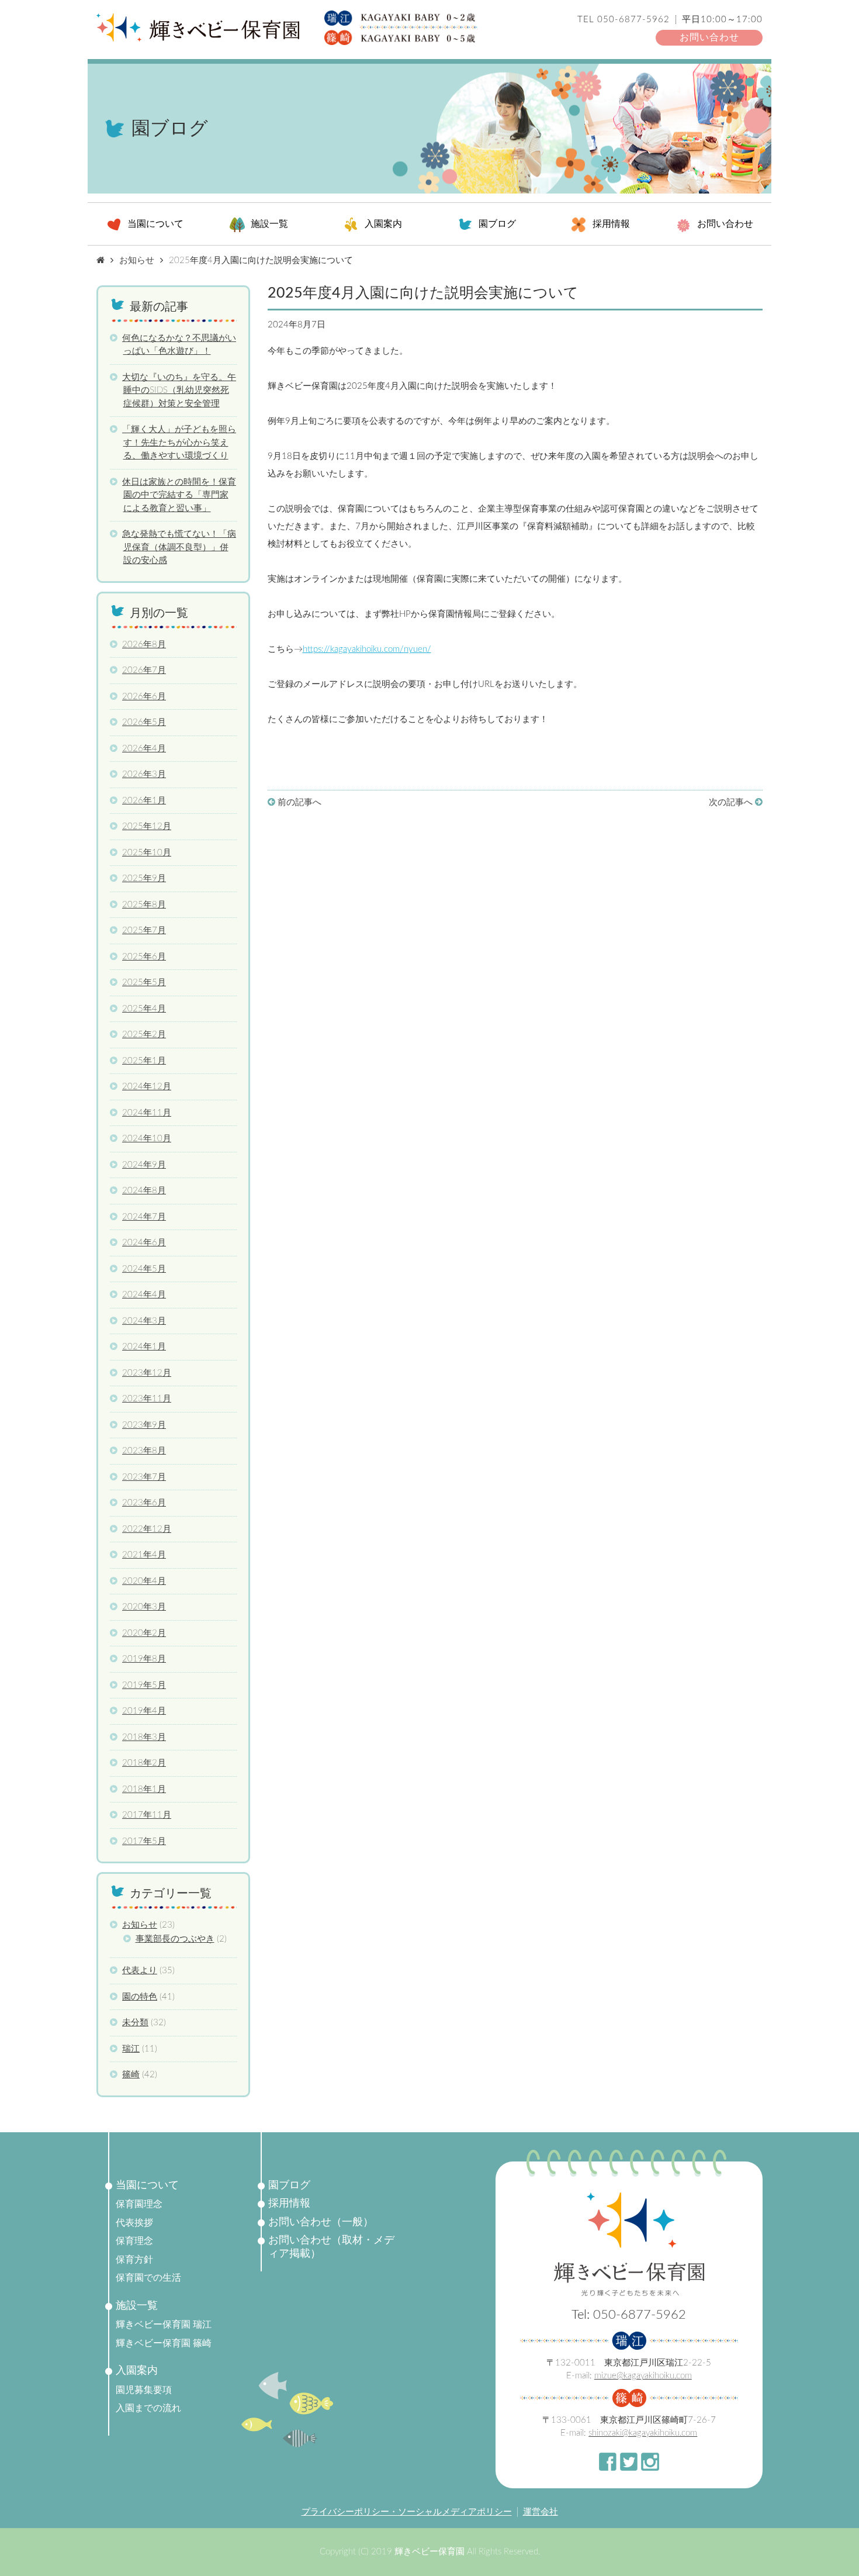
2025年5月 (144, 983)
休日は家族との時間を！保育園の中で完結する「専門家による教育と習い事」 (179, 495)
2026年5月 (144, 722)
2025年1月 (144, 1061)
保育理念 (134, 2241)
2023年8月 (144, 1451)
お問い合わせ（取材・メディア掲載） (331, 2247)
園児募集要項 (144, 2390)
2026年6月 (144, 697)
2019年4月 (144, 1711)
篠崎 (131, 2075)
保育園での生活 (148, 2278)
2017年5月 (144, 1841)
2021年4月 (144, 1555)
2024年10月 (147, 1139)
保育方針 (134, 2260)
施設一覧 (269, 225)
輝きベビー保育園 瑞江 (164, 2325)
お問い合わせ (709, 37)
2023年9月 (144, 1425)
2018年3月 (144, 1737)
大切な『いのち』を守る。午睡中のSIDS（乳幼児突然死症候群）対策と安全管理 (179, 391)
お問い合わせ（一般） (321, 2222)
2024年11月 (147, 1113)
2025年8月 (144, 905)
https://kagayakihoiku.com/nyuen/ (367, 649)
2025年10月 (147, 853)
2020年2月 (144, 1633)
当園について (155, 225)
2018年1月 (144, 1789)
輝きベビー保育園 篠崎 (164, 2343)
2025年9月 (144, 878)
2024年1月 (144, 1347)
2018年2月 (144, 1763)
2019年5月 (144, 1685)
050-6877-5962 (633, 20)
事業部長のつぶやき (175, 1939)
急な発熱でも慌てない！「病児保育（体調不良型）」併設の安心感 (179, 547)
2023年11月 (147, 1399)
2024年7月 (144, 1217)
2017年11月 (147, 1815)
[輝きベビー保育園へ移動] (101, 260)
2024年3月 (144, 1321)
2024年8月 (144, 1191)
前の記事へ (298, 802)
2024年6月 (144, 1243)
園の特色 (140, 1997)
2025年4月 (144, 1009)
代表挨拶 (134, 2223)
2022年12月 (147, 1529)
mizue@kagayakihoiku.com (643, 2376)
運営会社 (541, 2512)
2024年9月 (144, 1165)
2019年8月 (144, 1659)
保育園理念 (139, 2204)
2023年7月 (144, 1477)
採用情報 (611, 225)
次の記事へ (732, 802)
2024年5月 (144, 1269)
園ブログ (497, 225)
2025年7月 (144, 930)
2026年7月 (144, 670)
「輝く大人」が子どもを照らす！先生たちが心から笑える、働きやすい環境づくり (179, 443)
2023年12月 (147, 1373)
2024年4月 (144, 1295)
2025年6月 (144, 957)
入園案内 (383, 225)
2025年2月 (144, 1035)
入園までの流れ (148, 2408)
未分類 (135, 2023)
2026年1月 (144, 801)
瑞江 (131, 2049)
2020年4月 (144, 1581)
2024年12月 (147, 1087)
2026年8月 (144, 645)
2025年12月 (147, 826)
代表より (140, 1971)
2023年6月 (144, 1503)
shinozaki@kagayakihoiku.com (643, 2433)
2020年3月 (144, 1607)
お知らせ (352, 325)
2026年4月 (144, 749)
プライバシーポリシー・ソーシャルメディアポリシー (407, 2512)
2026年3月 (144, 774)
